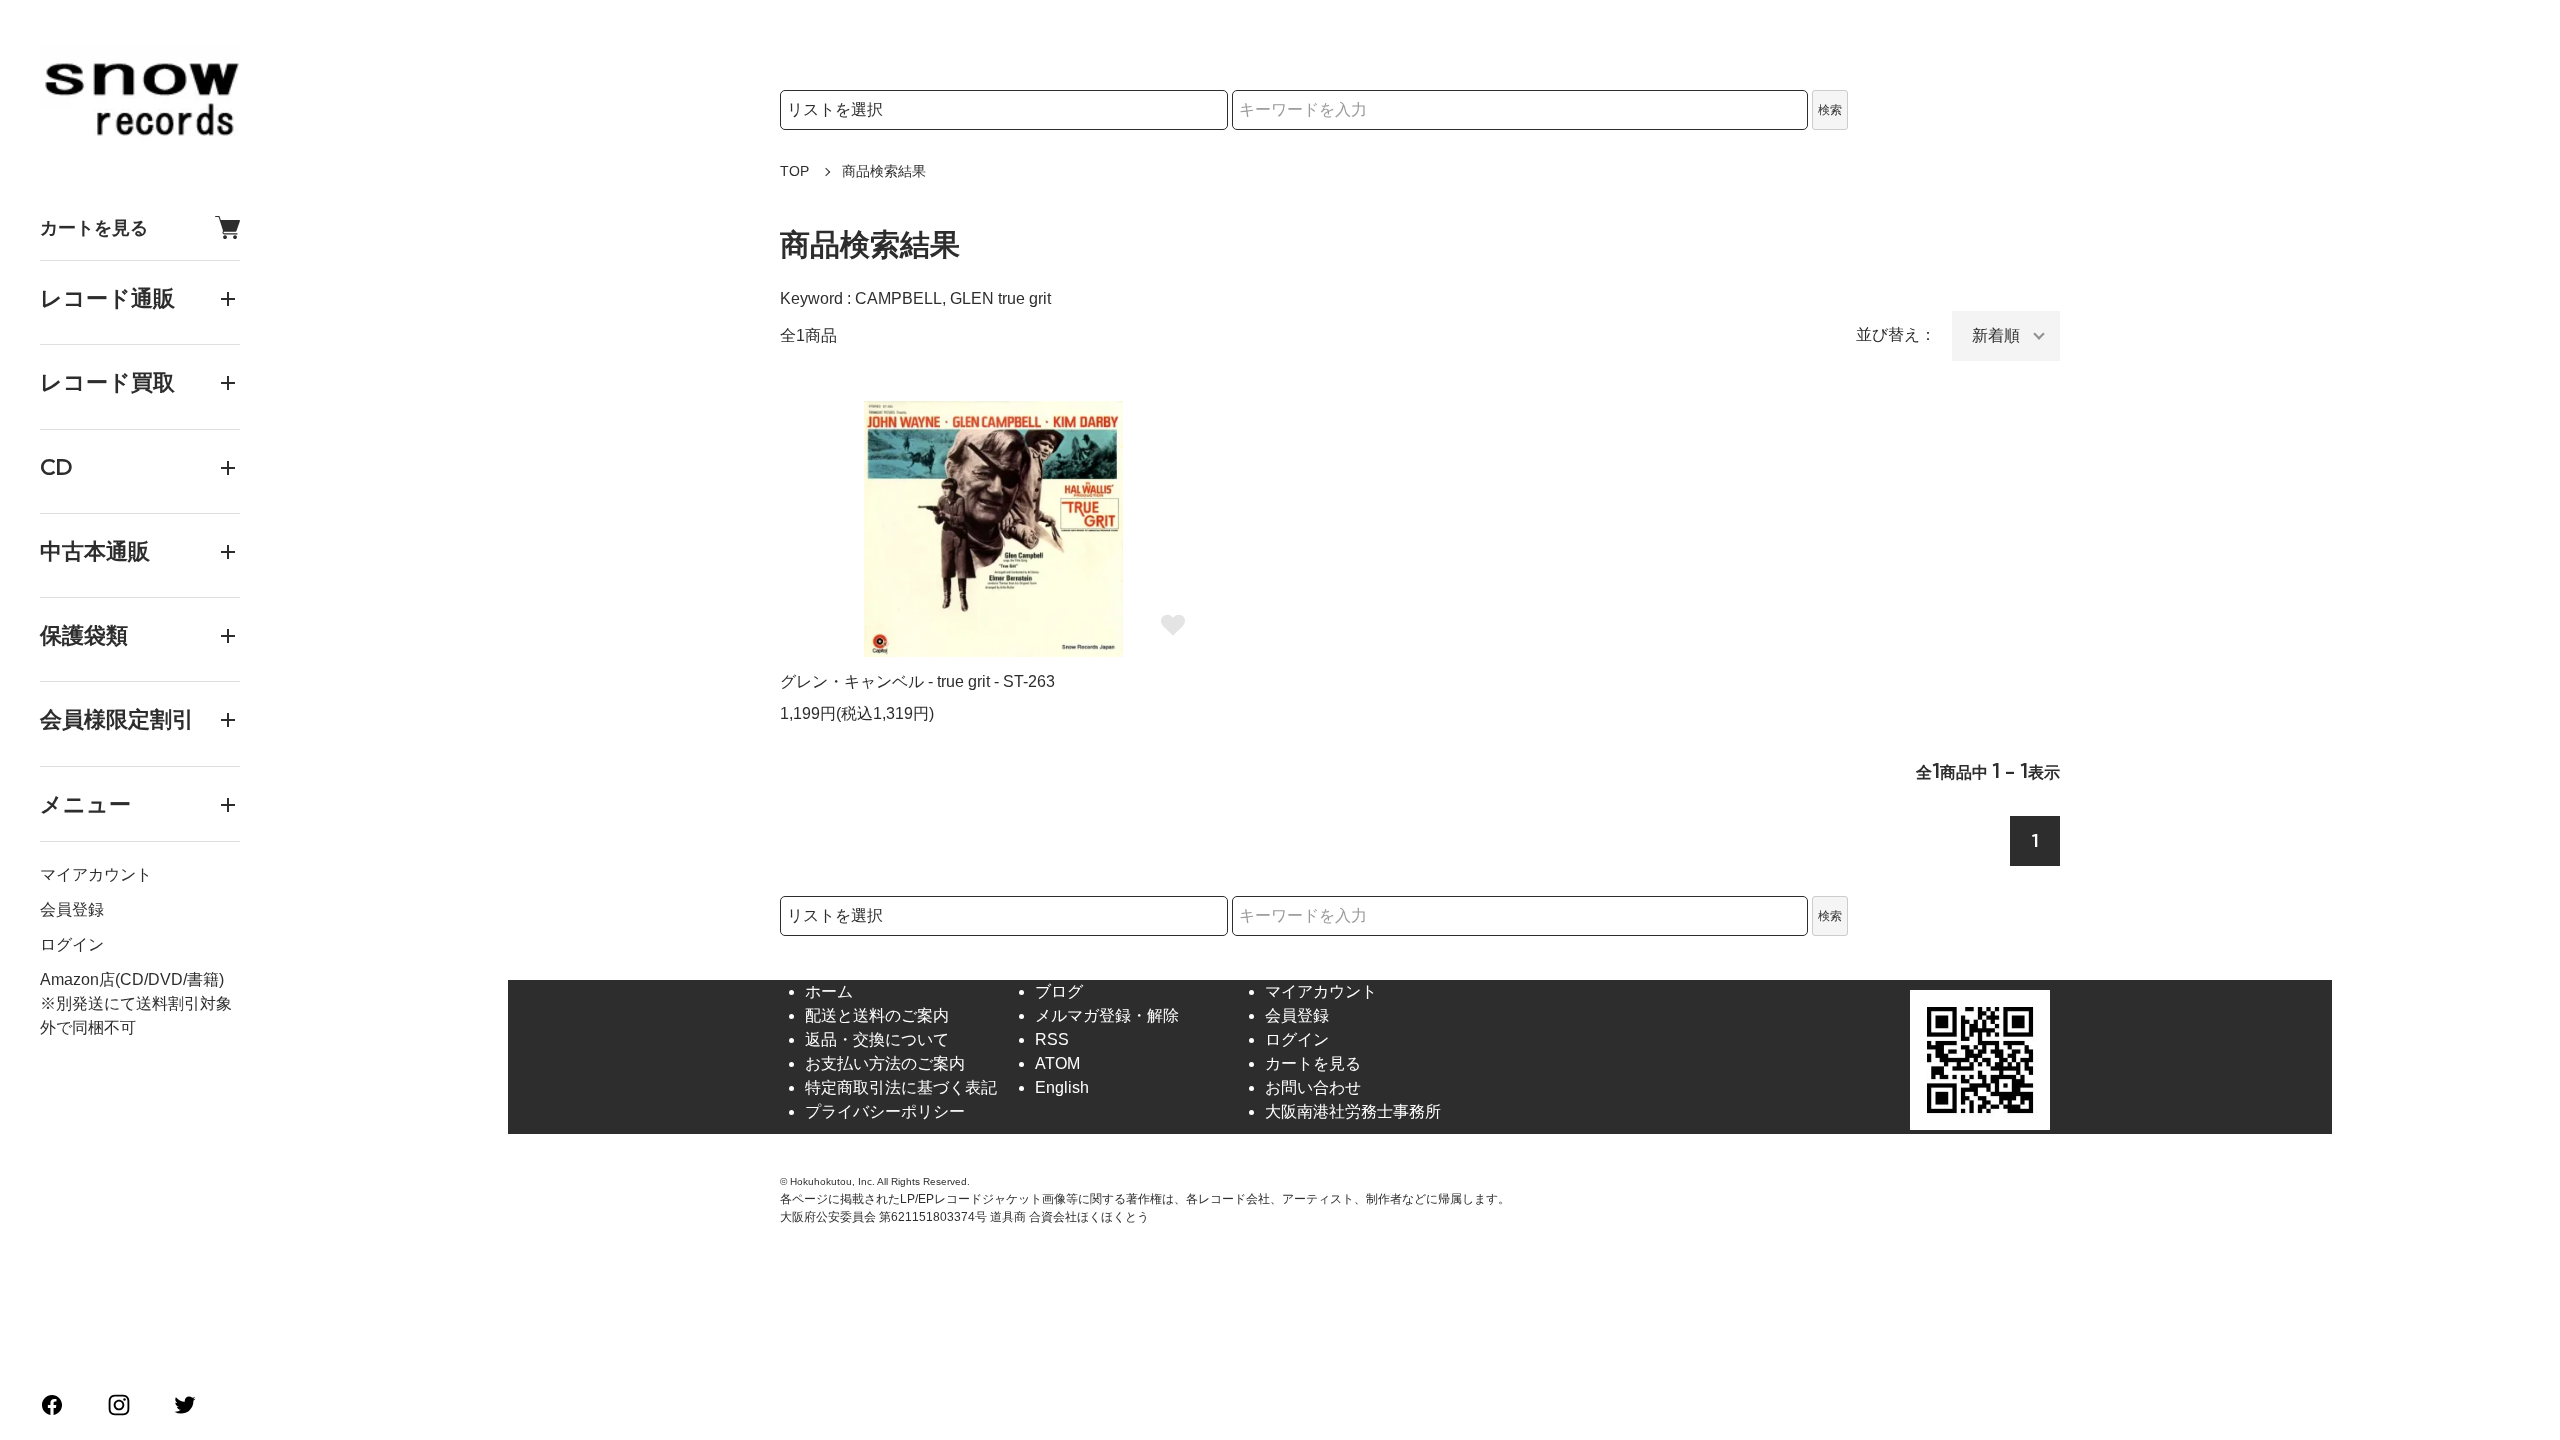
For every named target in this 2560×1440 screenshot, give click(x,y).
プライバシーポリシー (885, 1111)
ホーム (829, 991)
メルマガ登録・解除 (1107, 1015)
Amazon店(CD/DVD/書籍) (132, 979)
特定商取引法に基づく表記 (901, 1087)
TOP (794, 171)
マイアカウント (96, 874)
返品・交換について (877, 1039)
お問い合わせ (1313, 1087)
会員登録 (72, 909)
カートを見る (94, 227)
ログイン (72, 944)
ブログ (1059, 991)
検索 (1830, 110)
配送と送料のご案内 (877, 1015)
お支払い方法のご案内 (885, 1063)
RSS (1052, 1039)
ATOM (1057, 1063)
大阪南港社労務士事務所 (1353, 1111)
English (1062, 1087)
